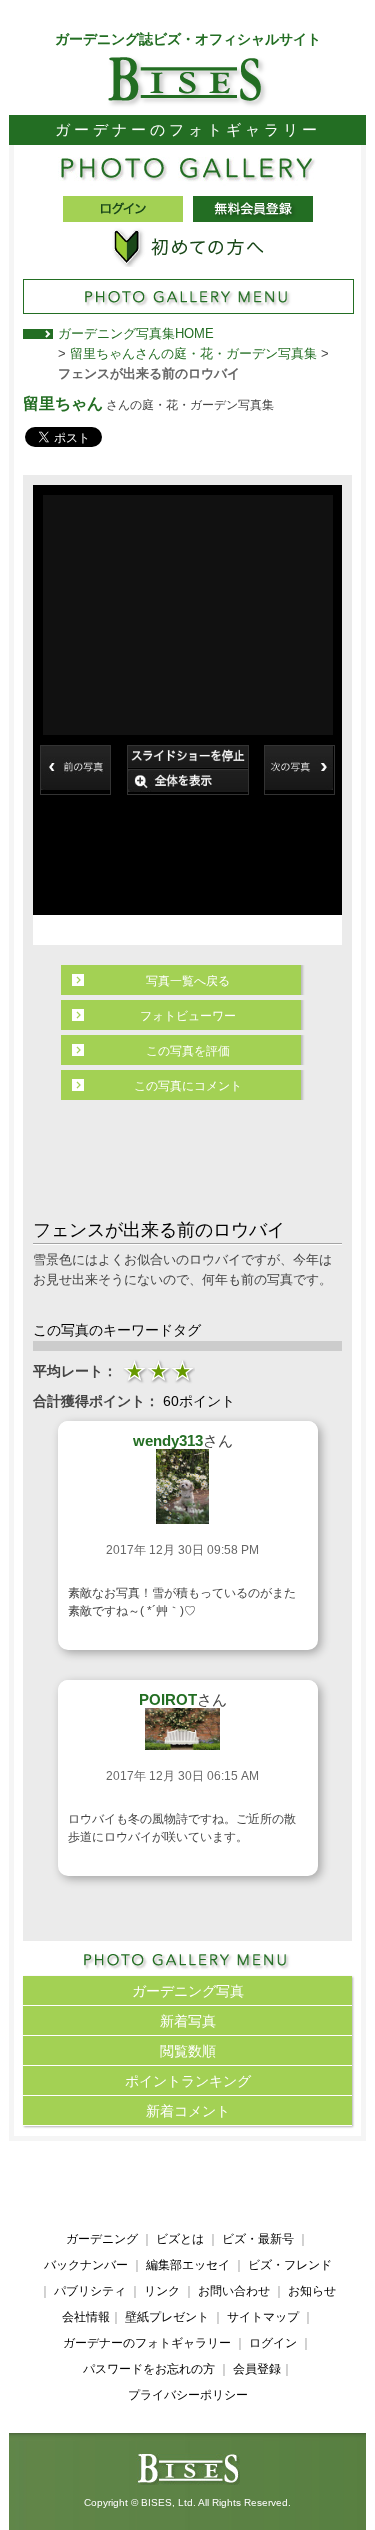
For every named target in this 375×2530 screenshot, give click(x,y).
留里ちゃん (63, 403)
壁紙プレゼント (167, 2317)
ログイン (273, 2343)
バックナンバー (86, 2265)
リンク (162, 2291)
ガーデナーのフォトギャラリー (147, 2343)
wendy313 (168, 1440)
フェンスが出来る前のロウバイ (149, 373)
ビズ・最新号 (258, 2239)
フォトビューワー (188, 1016)
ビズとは (180, 2239)
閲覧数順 (188, 2051)
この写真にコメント (188, 1086)
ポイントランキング (188, 2081)
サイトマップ (263, 2317)
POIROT (168, 1699)
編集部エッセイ (188, 2265)
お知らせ (312, 2291)
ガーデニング (102, 2239)
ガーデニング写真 (188, 1991)
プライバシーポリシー (188, 2395)
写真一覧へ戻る (188, 981)
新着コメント (188, 2111)
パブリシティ (90, 2291)
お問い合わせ (234, 2291)
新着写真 (188, 2021)
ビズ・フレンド (290, 2265)
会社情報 (86, 2317)
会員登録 (257, 2369)
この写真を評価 (188, 1051)
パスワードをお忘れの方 (149, 2369)
